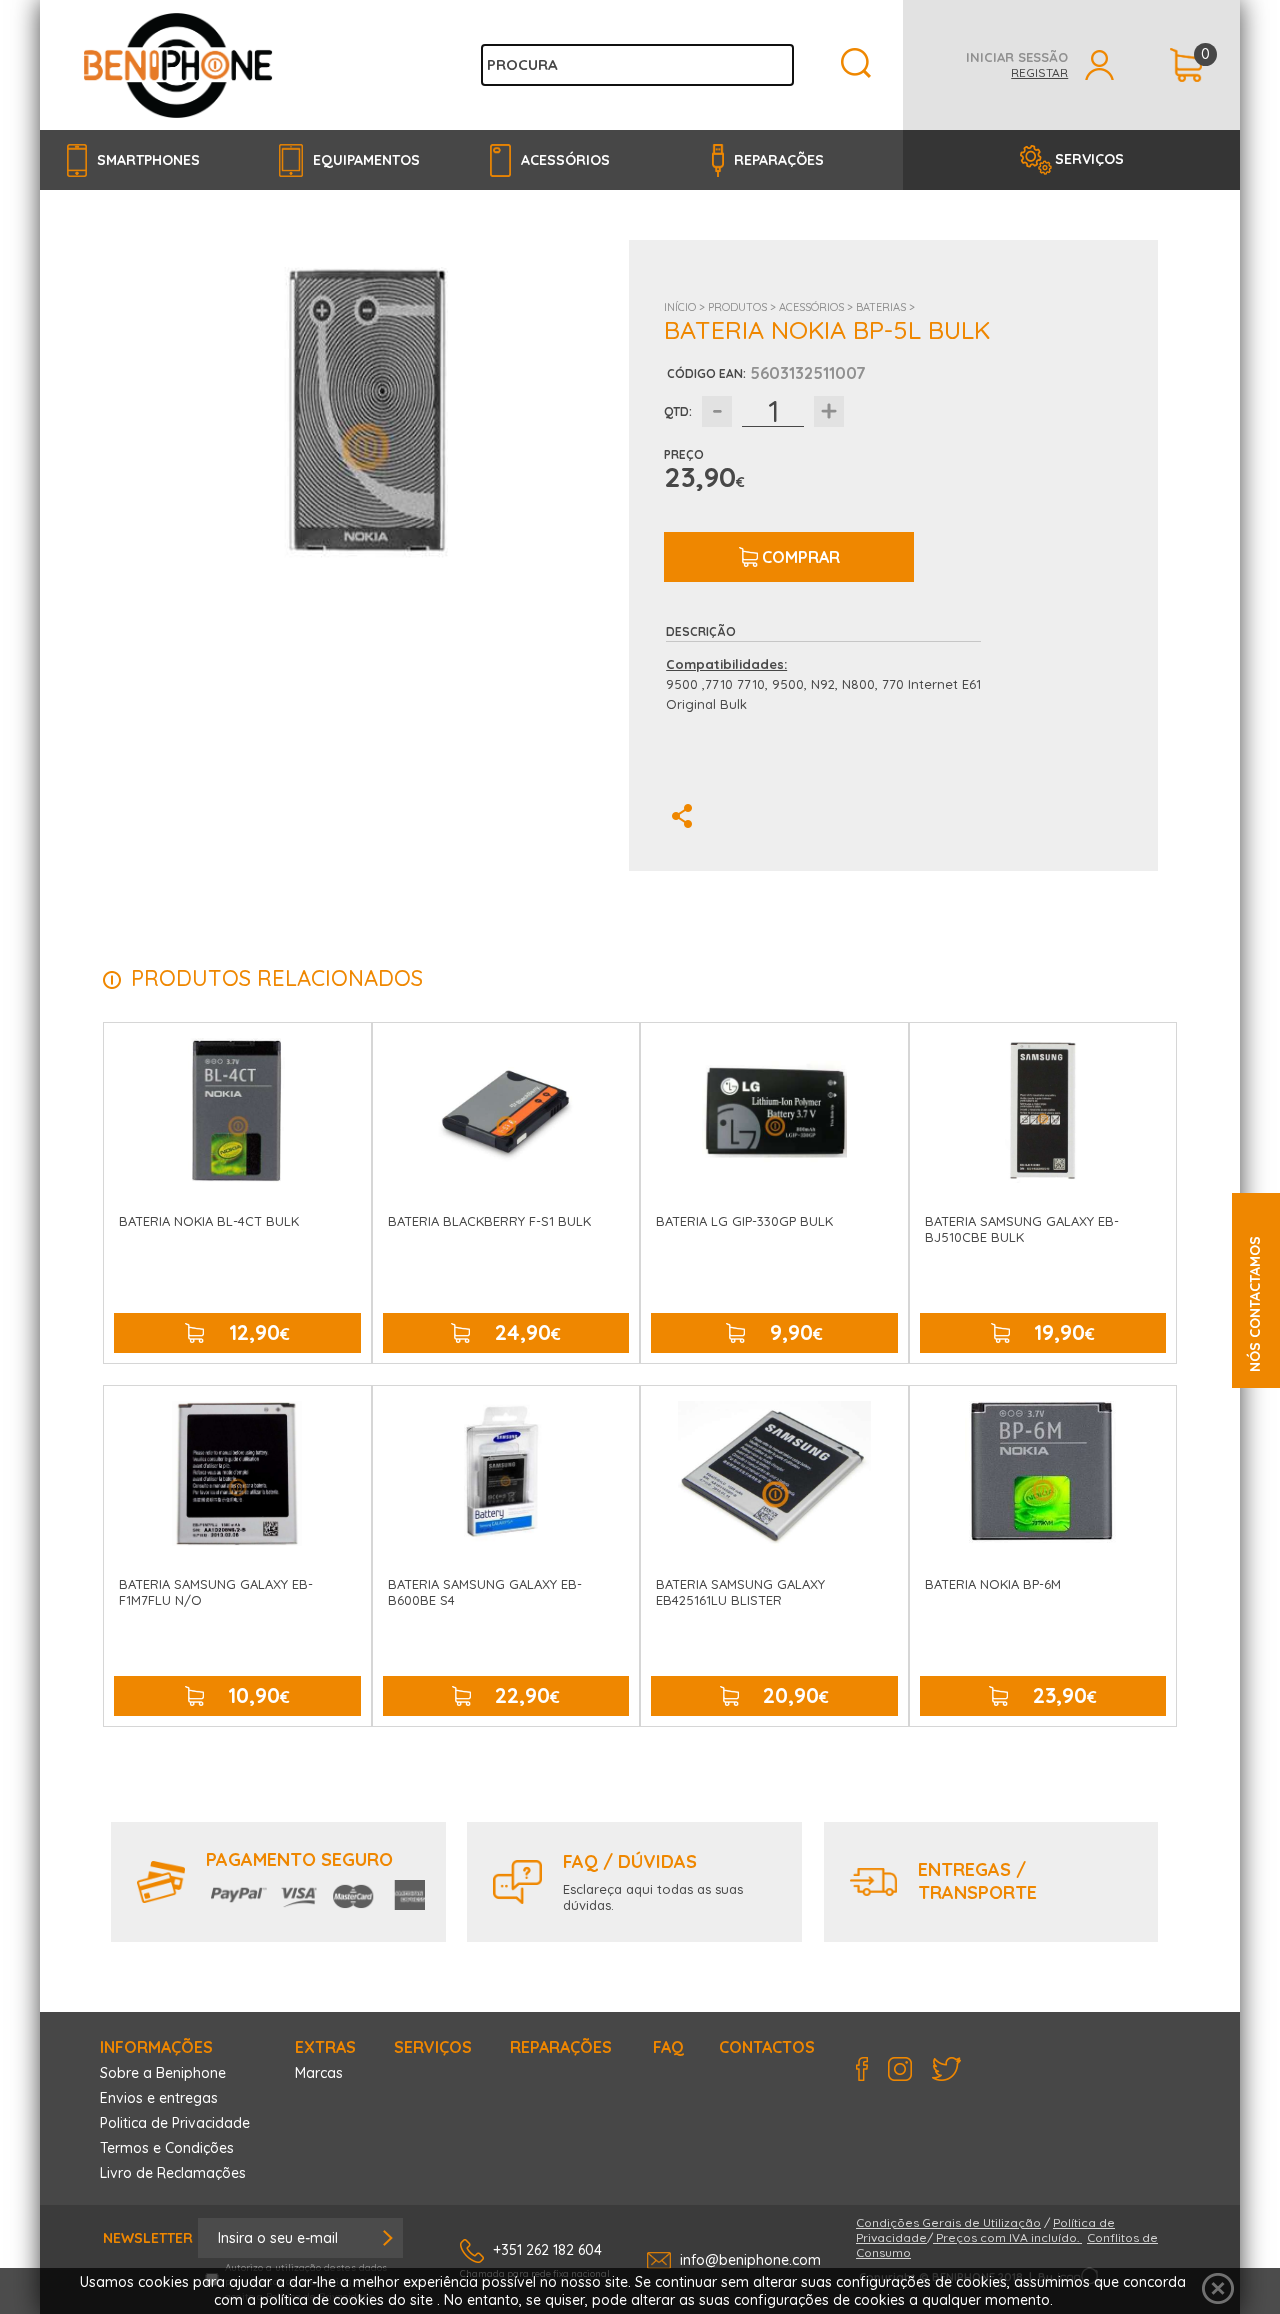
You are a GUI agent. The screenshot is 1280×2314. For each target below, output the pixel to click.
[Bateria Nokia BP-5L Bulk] (364, 410)
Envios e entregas (159, 2098)
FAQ (668, 2047)
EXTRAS (325, 2047)
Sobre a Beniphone (163, 2073)
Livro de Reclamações (173, 2173)
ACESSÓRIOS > (817, 307)
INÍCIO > (686, 307)
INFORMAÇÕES (156, 2047)
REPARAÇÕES (561, 2047)
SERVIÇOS (1089, 159)
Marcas (319, 2073)
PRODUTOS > (743, 307)
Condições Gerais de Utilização (948, 2222)
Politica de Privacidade (175, 2123)
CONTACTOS (767, 2047)
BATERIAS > (885, 307)
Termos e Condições (167, 2148)
